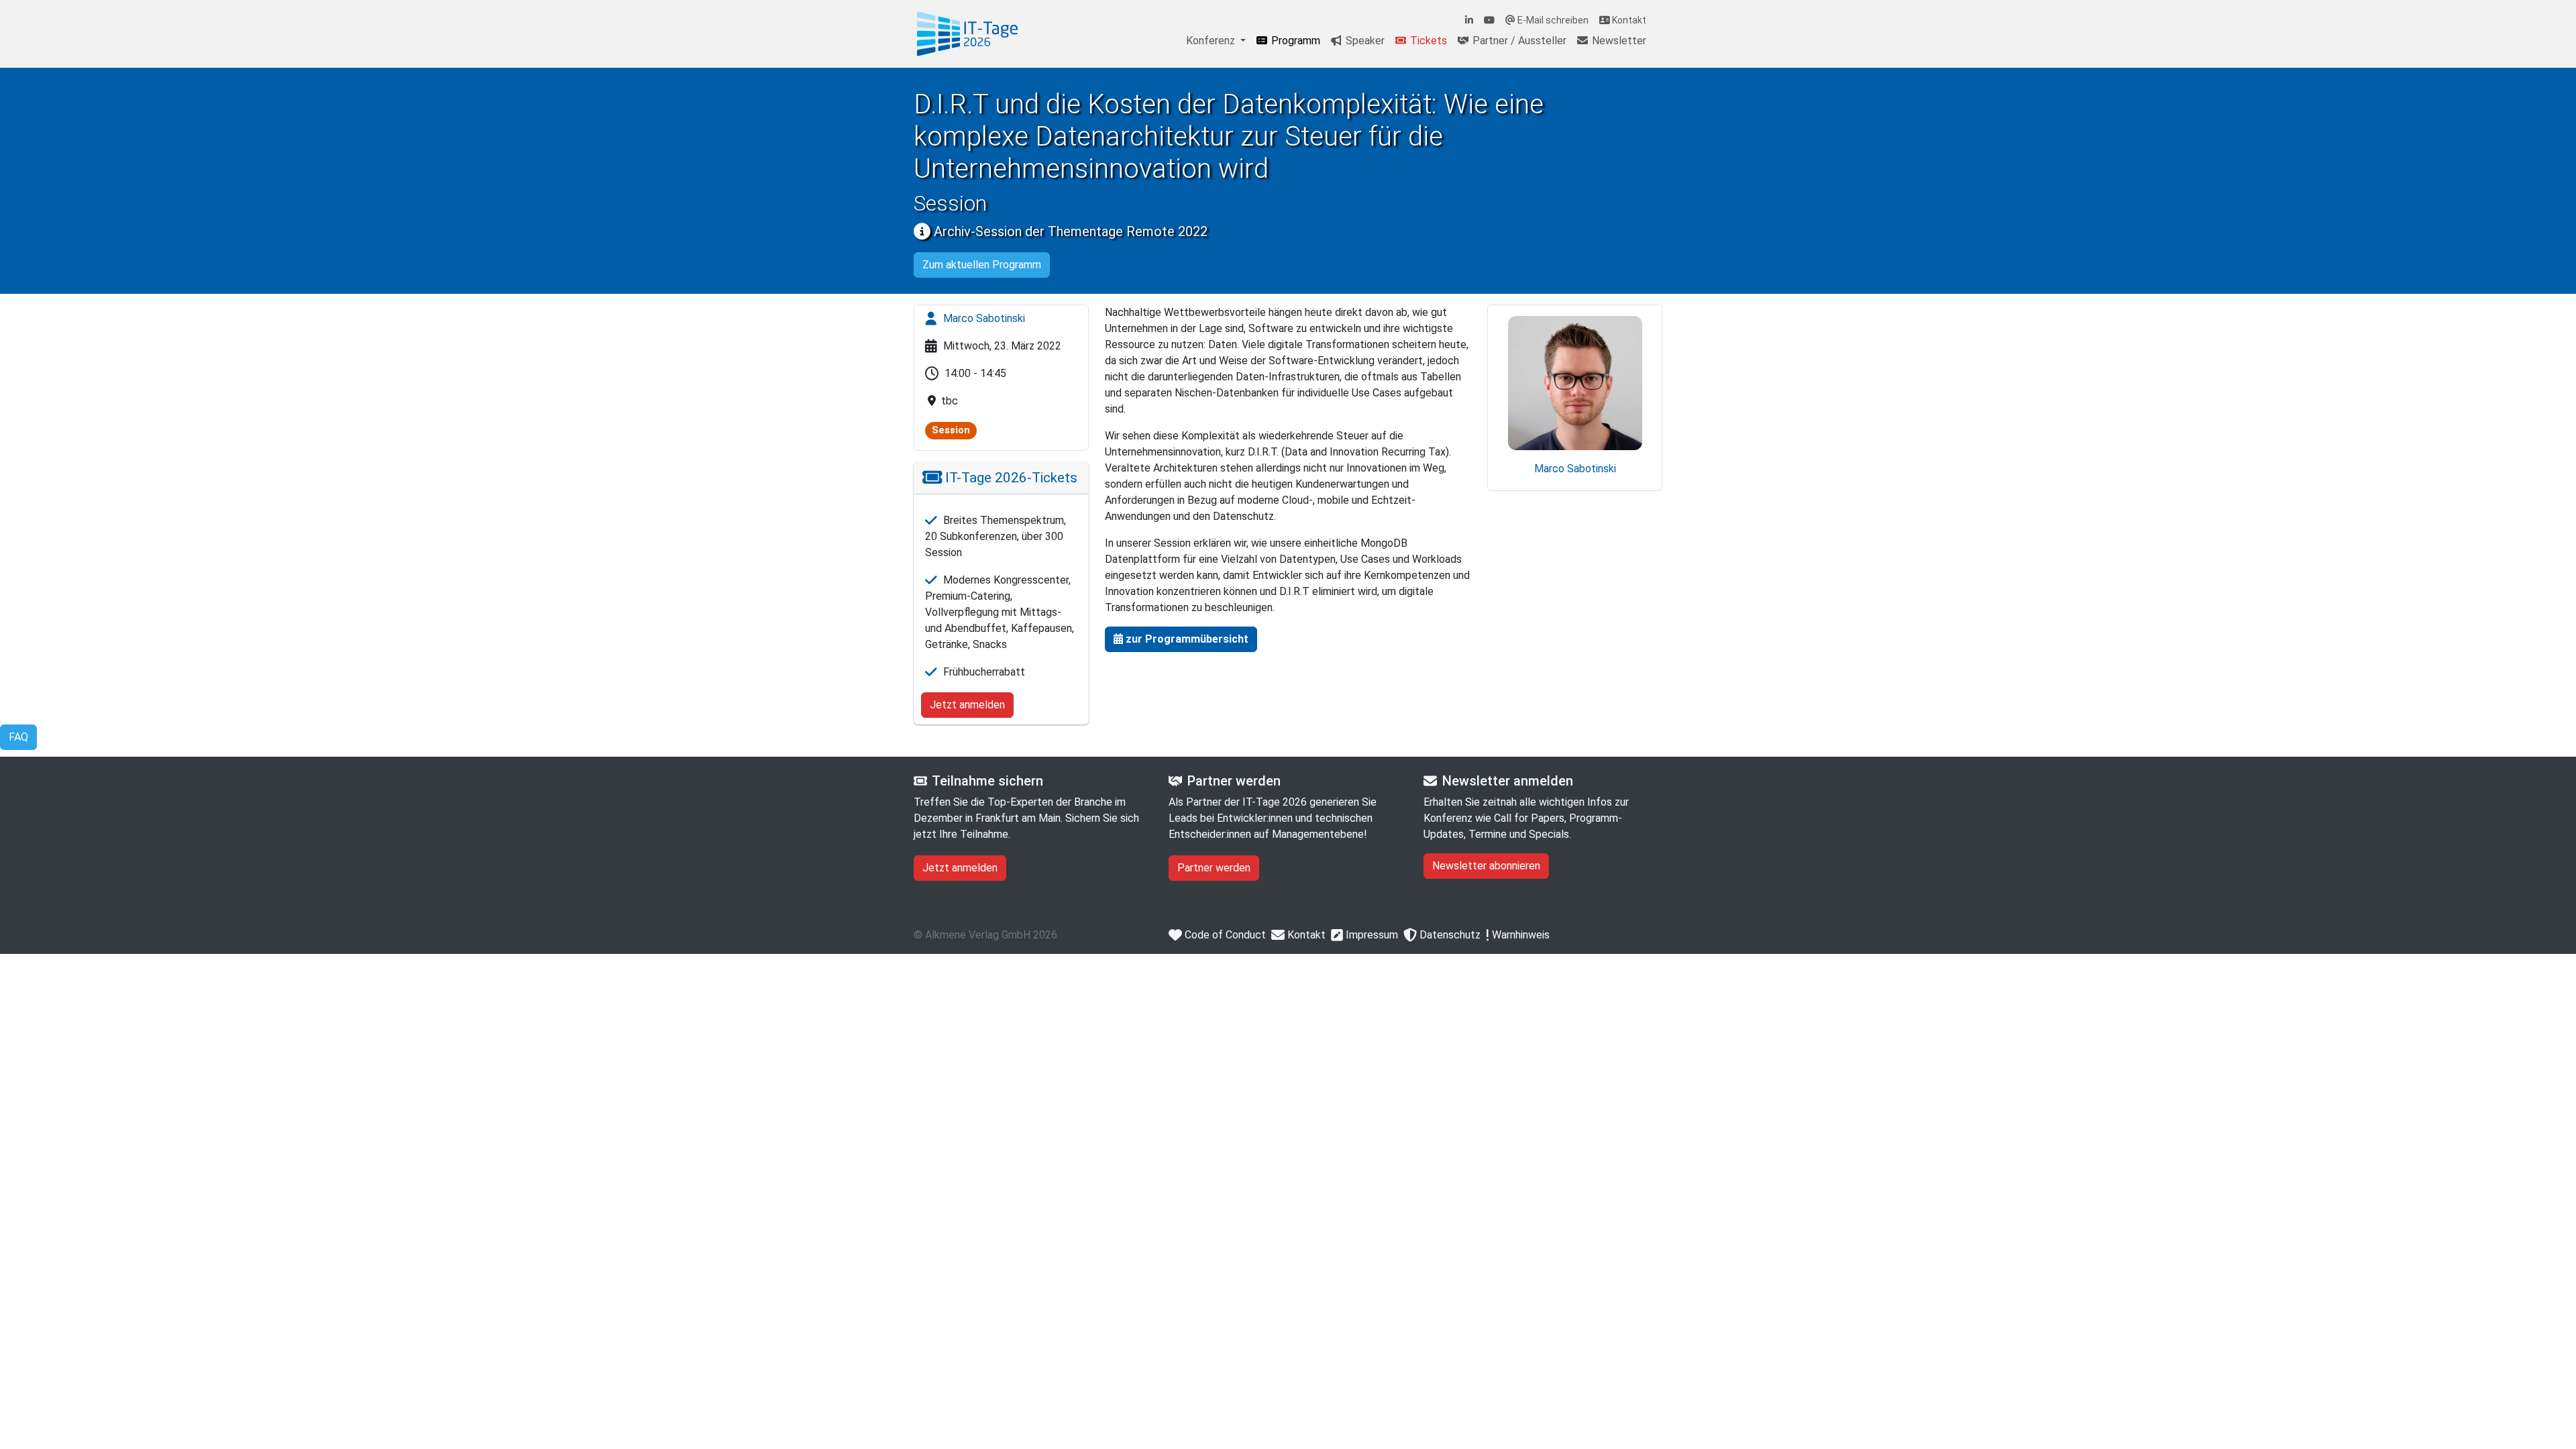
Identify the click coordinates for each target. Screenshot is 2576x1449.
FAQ (18, 737)
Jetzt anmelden (967, 705)
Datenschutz (1449, 935)
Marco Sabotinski (983, 318)
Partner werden (1214, 868)
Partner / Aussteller (1518, 41)
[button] (1181, 639)
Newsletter (1618, 41)
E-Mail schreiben (1552, 20)
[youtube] (1489, 20)
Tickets (1427, 41)
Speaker (1364, 41)
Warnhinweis (1519, 935)
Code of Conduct (1224, 935)
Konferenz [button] (1212, 41)
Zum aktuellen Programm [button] (982, 265)
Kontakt (1628, 20)
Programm (1294, 41)
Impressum (1371, 935)
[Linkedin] (1469, 20)
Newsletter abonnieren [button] (1486, 866)
